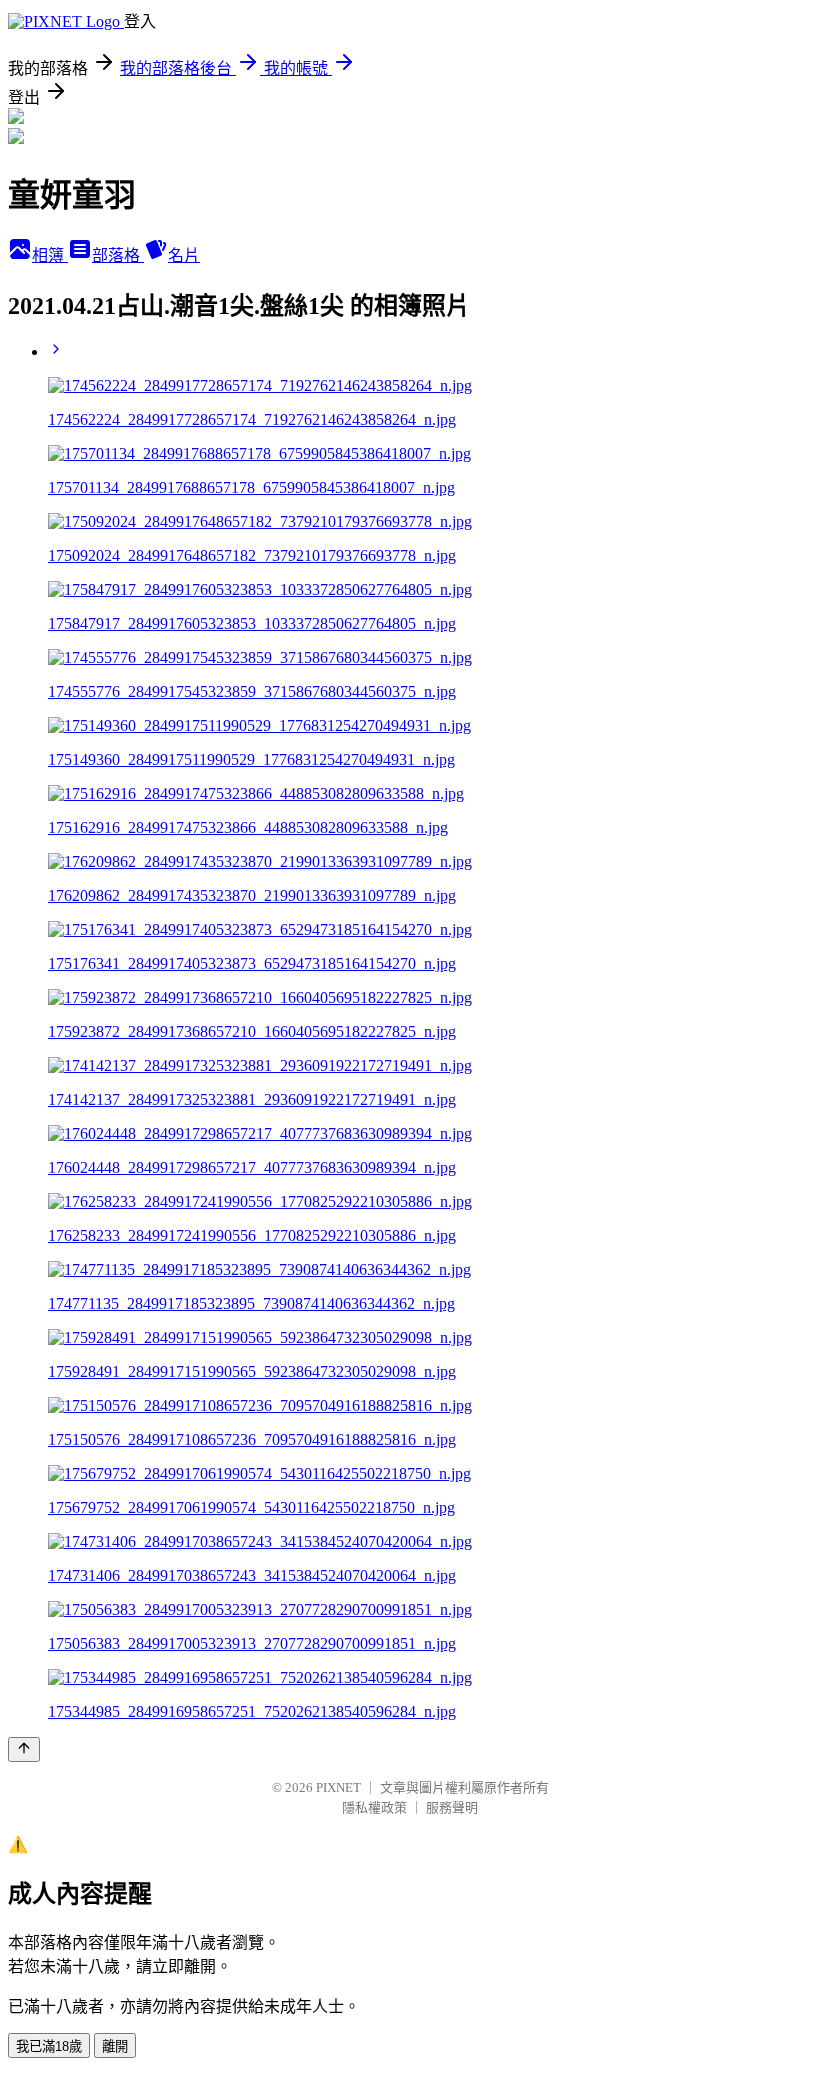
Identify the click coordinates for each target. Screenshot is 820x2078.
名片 (184, 255)
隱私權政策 (374, 1807)
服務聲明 (452, 1807)
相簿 (50, 255)
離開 (115, 2046)
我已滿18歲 (49, 2046)
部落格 (118, 255)
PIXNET (338, 1787)
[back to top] (24, 1749)
